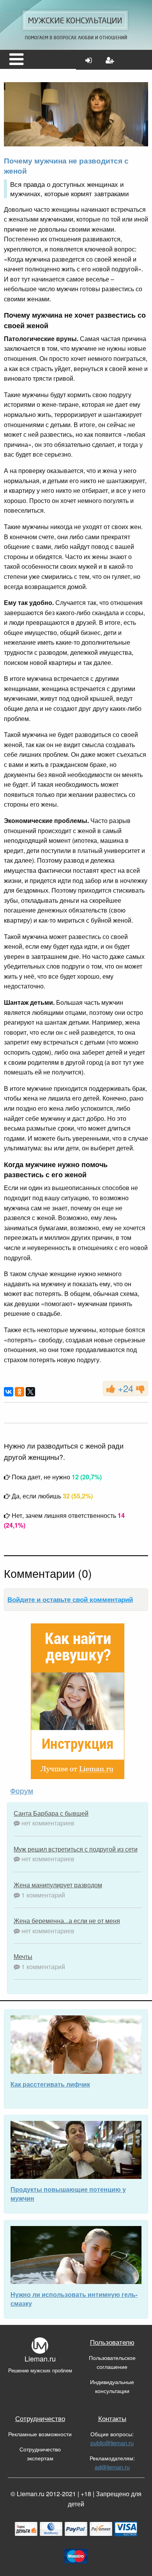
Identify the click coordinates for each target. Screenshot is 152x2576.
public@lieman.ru (112, 2443)
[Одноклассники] (19, 1392)
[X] (30, 1392)
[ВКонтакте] (9, 1392)
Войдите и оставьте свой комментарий (70, 1599)
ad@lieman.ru (112, 2467)
